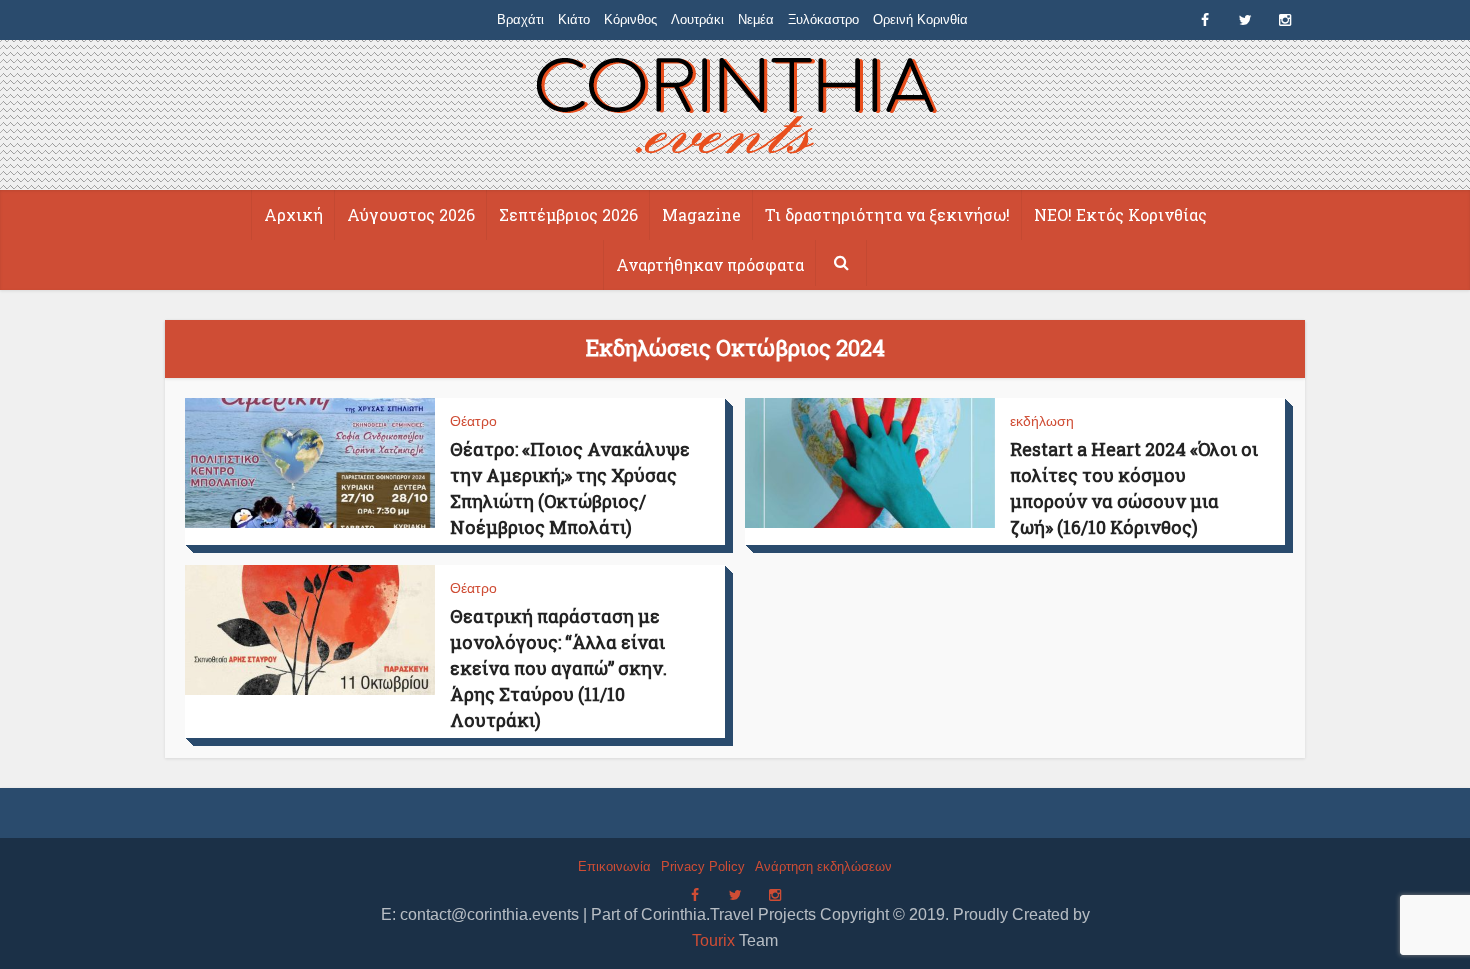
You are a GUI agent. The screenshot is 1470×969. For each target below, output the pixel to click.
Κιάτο (574, 19)
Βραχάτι (520, 19)
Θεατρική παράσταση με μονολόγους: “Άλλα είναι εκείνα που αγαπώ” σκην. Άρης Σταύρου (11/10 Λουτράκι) (558, 668)
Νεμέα (756, 19)
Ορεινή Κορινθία (920, 19)
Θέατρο (473, 421)
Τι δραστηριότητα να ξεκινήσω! (887, 214)
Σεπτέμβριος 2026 (568, 214)
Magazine (701, 214)
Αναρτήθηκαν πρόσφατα (710, 264)
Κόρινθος (630, 19)
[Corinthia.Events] (735, 108)
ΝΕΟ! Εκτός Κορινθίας (1120, 214)
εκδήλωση (1042, 421)
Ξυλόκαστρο (823, 19)
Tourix (713, 940)
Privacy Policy (703, 866)
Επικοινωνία (614, 866)
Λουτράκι (697, 19)
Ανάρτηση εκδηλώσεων (823, 866)
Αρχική (293, 214)
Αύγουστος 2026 (411, 214)
